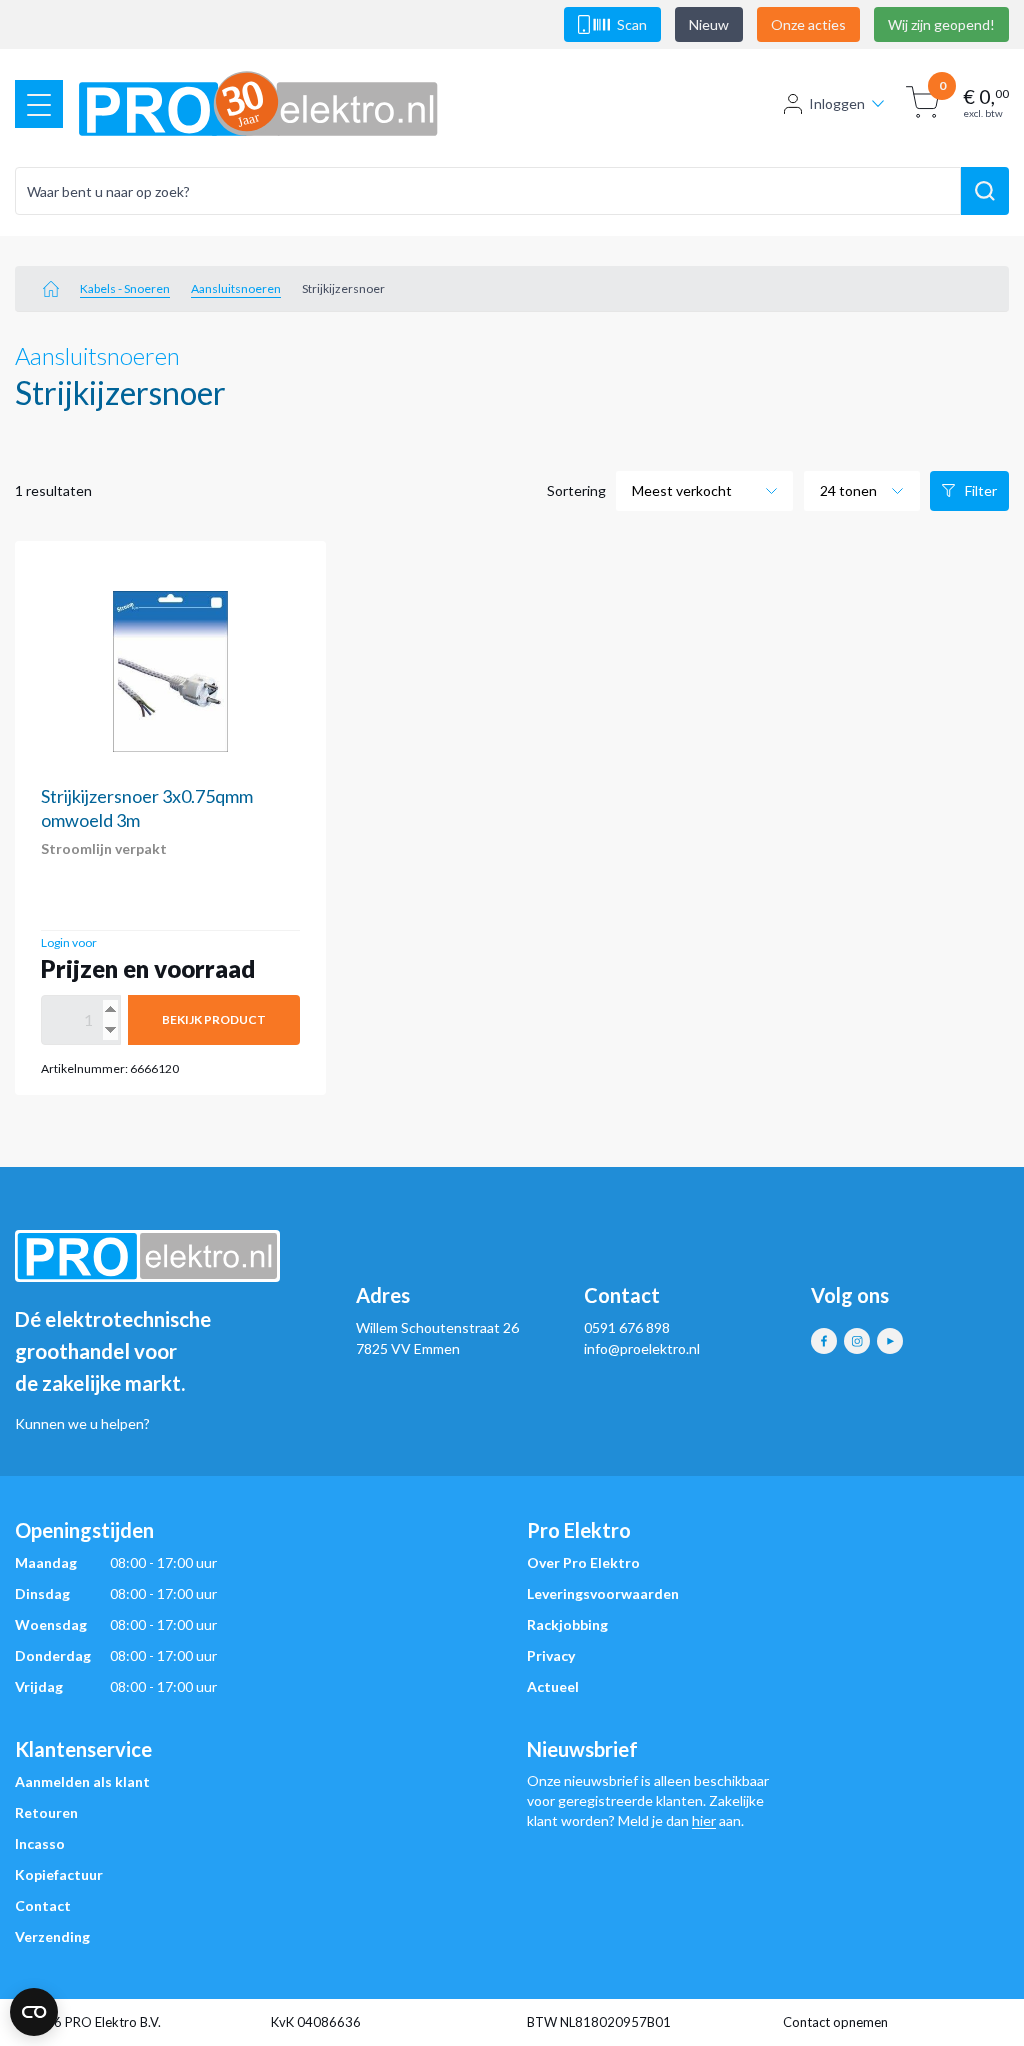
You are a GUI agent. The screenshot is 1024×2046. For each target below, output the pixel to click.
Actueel (553, 1686)
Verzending (52, 1936)
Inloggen (837, 103)
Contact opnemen (835, 2022)
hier (704, 1820)
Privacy (551, 1655)
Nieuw (709, 24)
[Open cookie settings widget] (34, 2012)
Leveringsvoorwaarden (603, 1593)
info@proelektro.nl (642, 1348)
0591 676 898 (627, 1327)
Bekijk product (214, 1019)
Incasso (40, 1843)
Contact (43, 1905)
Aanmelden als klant (82, 1781)
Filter (981, 490)
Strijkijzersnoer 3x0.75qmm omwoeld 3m (147, 808)
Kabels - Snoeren (125, 288)
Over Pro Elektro (583, 1562)
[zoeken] (985, 191)
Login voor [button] (69, 942)
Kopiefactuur (59, 1874)
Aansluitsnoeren (236, 288)
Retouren (46, 1812)
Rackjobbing (567, 1624)
